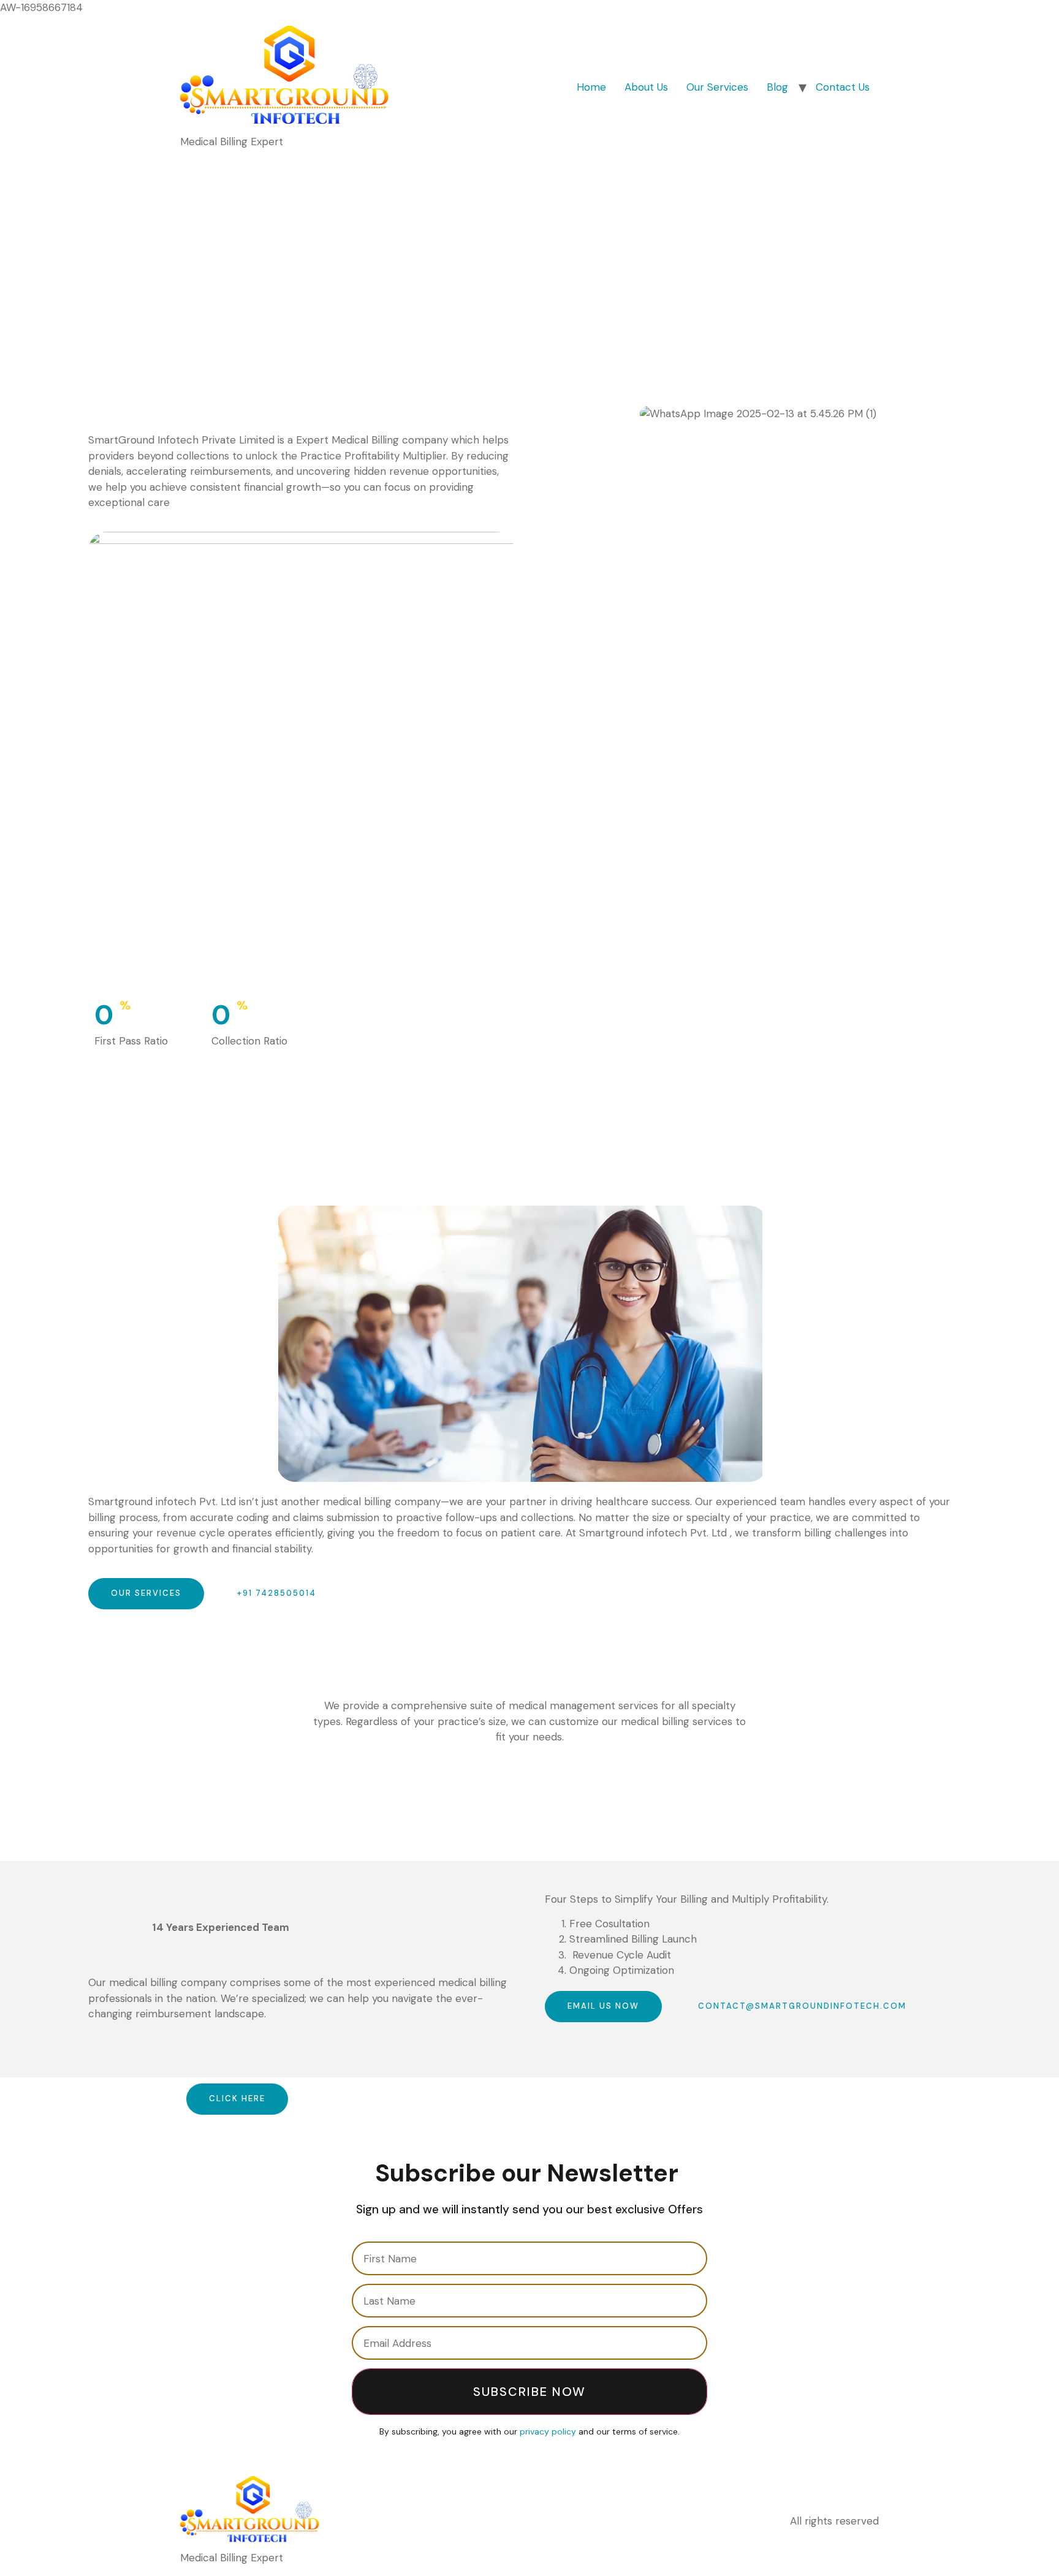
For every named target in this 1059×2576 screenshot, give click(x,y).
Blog (777, 87)
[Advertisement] (529, 252)
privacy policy (548, 2431)
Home (591, 87)
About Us (646, 87)
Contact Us (843, 87)
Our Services (717, 87)
